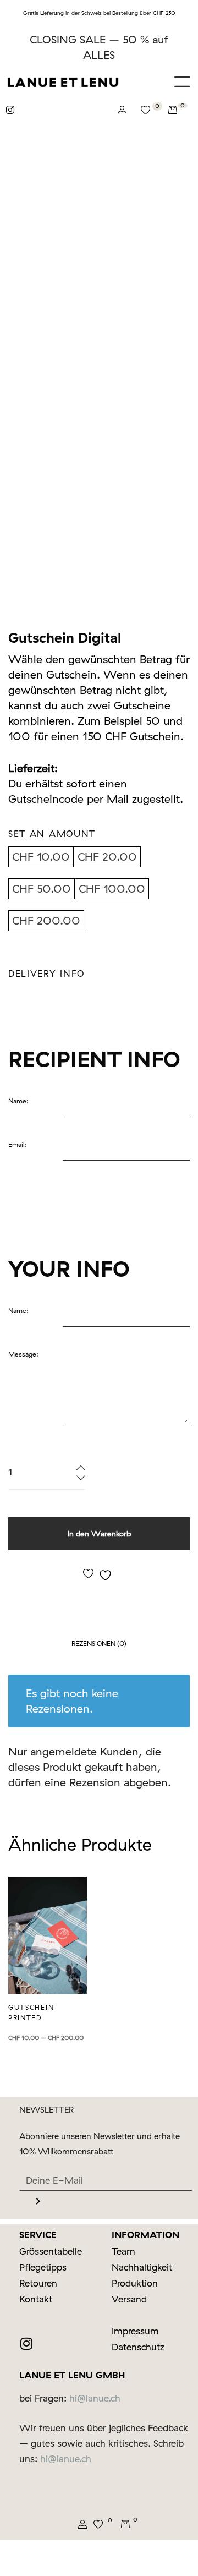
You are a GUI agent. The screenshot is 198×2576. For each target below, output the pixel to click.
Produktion (135, 2283)
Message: (23, 1354)
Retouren (38, 2283)
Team (123, 2251)
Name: (18, 1101)
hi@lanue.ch (95, 2398)
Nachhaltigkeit (142, 2267)
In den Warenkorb (99, 1533)
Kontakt (36, 2299)
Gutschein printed (31, 2012)
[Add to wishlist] (99, 1574)
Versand (129, 2299)
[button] (183, 82)
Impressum (135, 2331)
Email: (18, 1144)
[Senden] (38, 2202)
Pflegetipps (43, 2267)
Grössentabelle (51, 2251)
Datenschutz (138, 2347)
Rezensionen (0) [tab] (99, 1644)
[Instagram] (24, 2496)
